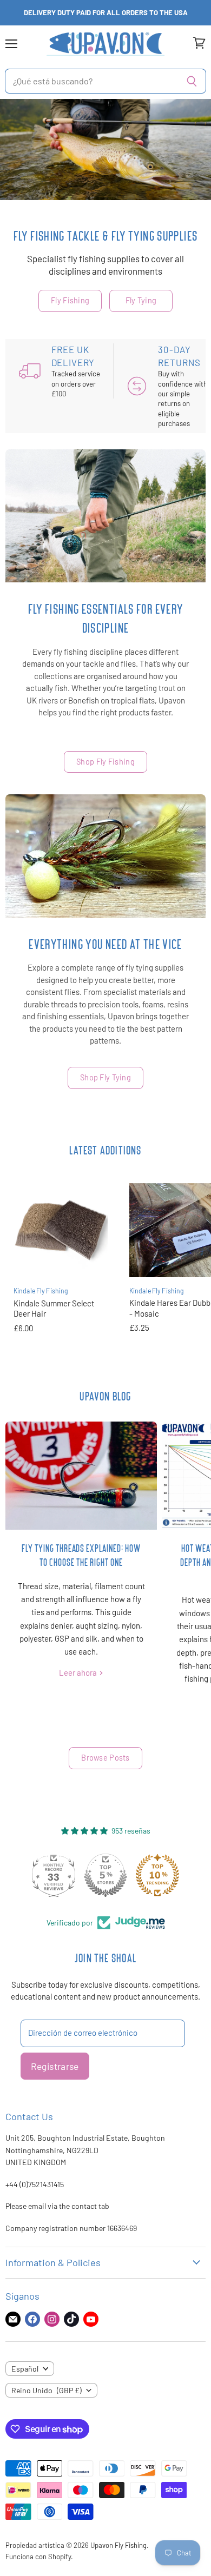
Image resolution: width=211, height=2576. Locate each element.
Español (25, 2369)
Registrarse (55, 2066)
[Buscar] (192, 81)
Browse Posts (105, 1758)
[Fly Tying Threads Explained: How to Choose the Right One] (81, 1476)
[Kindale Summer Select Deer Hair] (61, 1230)
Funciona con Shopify (38, 2557)
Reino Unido (47, 2390)
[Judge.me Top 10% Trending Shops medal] (157, 1875)
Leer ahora (79, 1672)
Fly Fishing (70, 300)
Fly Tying (141, 300)
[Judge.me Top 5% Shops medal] (105, 1875)
